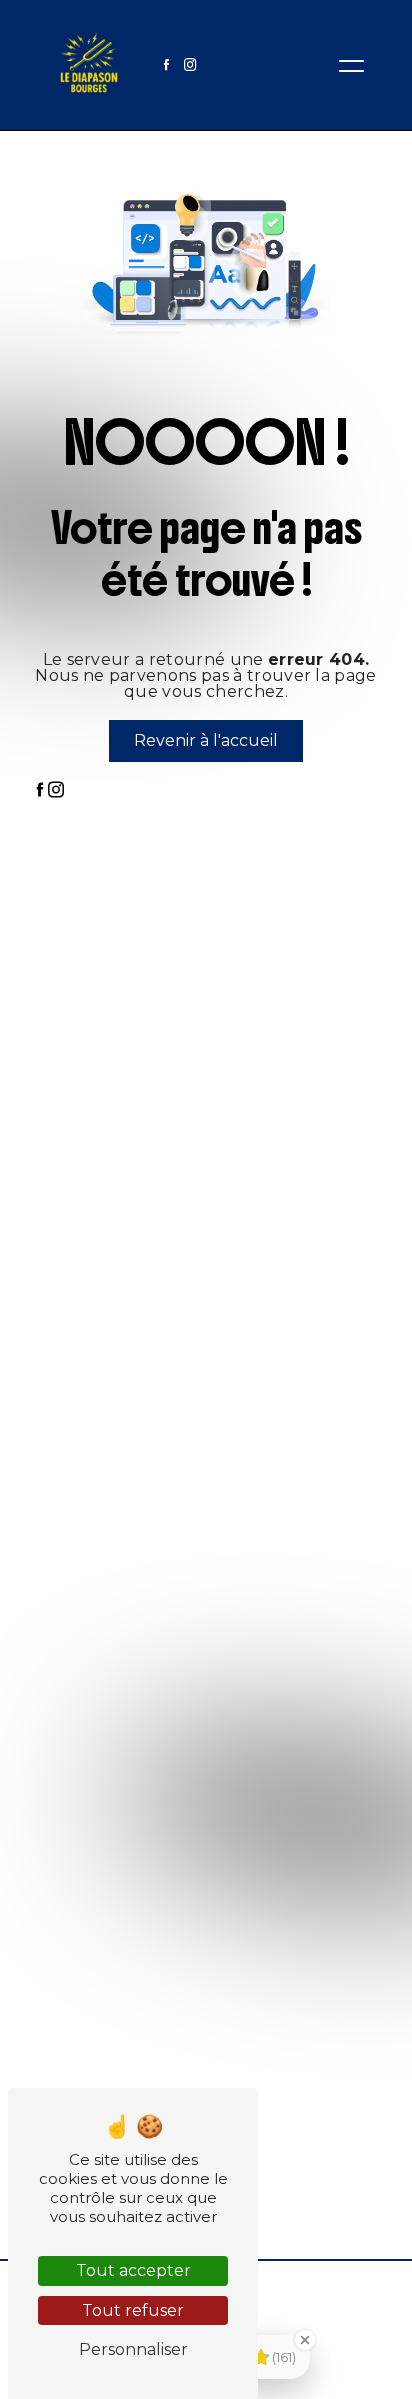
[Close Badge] (305, 2340)
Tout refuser (133, 2310)
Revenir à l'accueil (206, 740)
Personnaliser (133, 2349)
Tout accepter (133, 2270)
